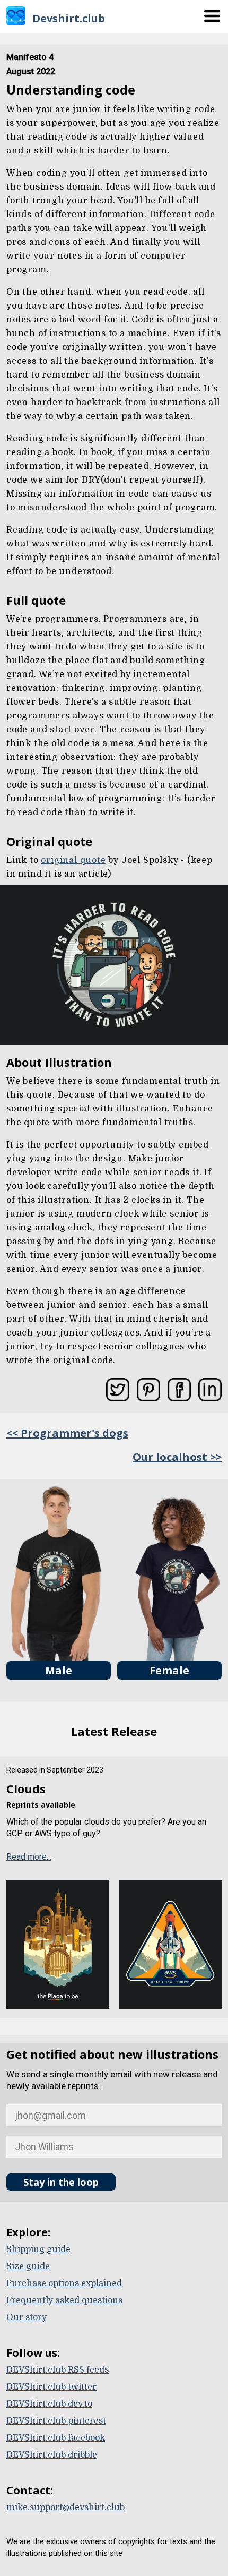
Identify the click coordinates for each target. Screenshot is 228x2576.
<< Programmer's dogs (67, 1433)
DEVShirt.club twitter (51, 2387)
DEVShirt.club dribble (52, 2455)
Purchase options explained (64, 2283)
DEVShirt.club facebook (56, 2438)
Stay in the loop (61, 2182)
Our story (27, 2317)
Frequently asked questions (64, 2300)
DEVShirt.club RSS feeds (58, 2370)
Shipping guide (38, 2249)
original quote (73, 860)
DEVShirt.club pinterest (56, 2421)
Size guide (28, 2266)
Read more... (29, 1857)
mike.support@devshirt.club (65, 2507)
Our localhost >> (177, 1457)
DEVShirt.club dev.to (49, 2404)
